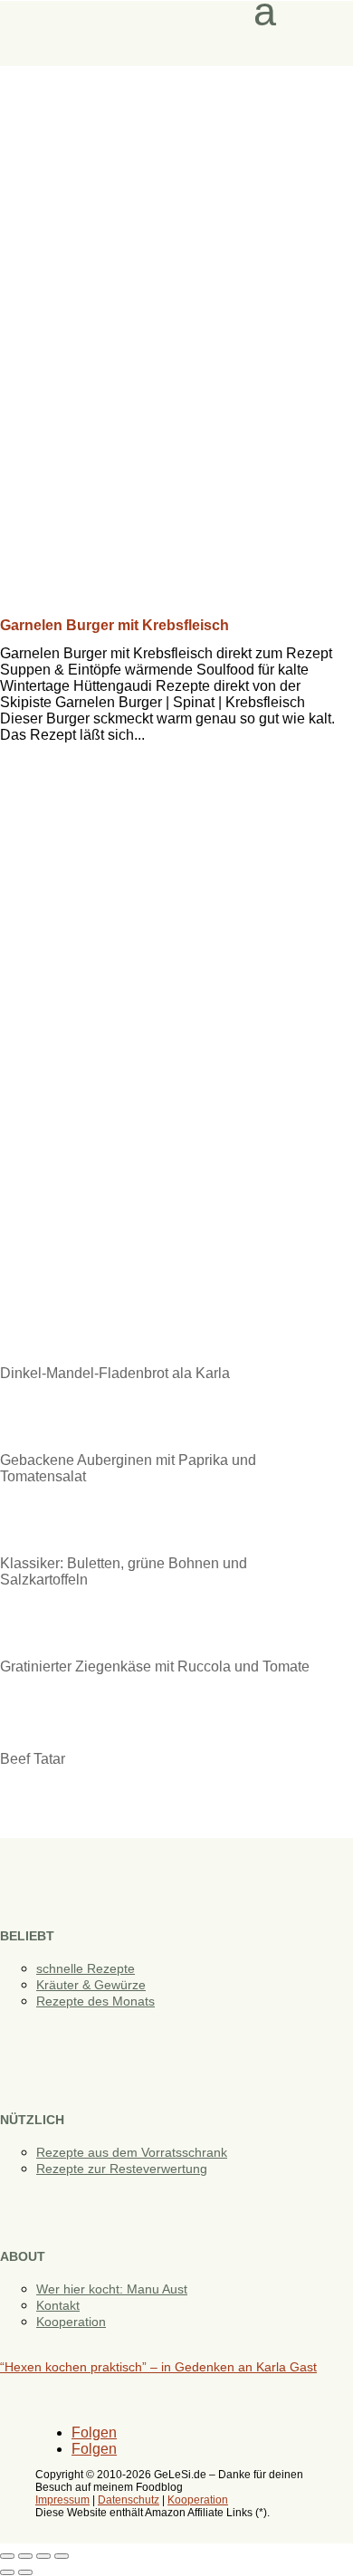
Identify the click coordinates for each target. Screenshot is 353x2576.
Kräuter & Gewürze (91, 1985)
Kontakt (58, 2305)
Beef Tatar (33, 1759)
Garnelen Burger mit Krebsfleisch (114, 625)
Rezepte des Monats (95, 2001)
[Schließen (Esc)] (62, 2556)
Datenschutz (129, 2500)
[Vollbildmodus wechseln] (25, 2556)
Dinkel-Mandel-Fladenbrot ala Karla (115, 1373)
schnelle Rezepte (86, 1968)
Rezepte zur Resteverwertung (122, 2169)
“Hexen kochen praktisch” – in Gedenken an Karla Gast (158, 2367)
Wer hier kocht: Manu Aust (112, 2289)
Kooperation (71, 2322)
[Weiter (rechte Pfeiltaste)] (25, 2572)
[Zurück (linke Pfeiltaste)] (7, 2572)
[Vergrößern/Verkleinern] (7, 2556)
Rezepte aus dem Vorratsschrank (132, 2152)
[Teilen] (43, 2556)
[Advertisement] (176, 252)
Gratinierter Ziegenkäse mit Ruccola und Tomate (155, 1666)
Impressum (62, 2500)
